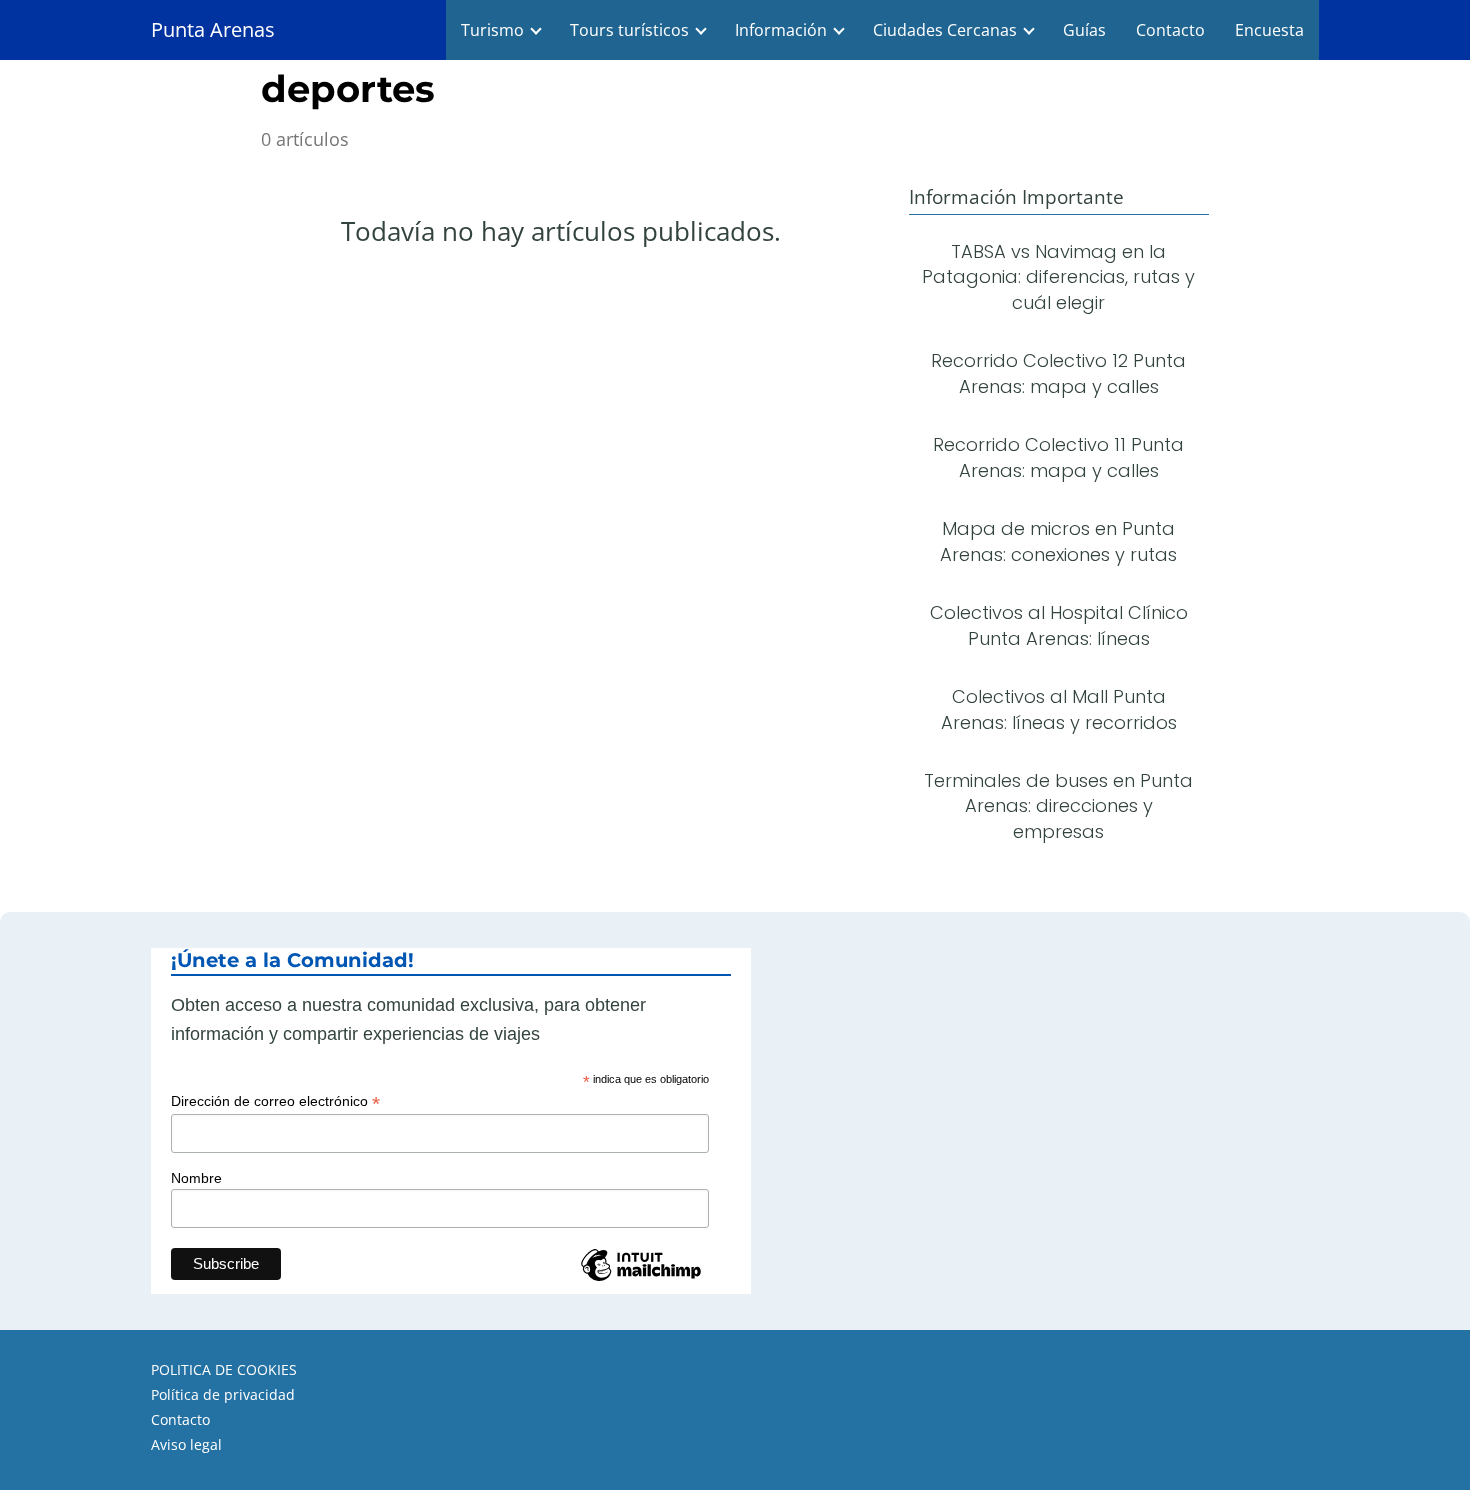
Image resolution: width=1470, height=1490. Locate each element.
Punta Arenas (213, 29)
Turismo (492, 30)
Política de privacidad (223, 1394)
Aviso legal (186, 1444)
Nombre (196, 1178)
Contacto (1170, 30)
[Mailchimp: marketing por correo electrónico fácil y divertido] (641, 1279)
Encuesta (1269, 30)
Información (781, 30)
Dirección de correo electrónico (275, 1101)
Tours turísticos (629, 30)
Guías (1084, 30)
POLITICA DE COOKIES (224, 1369)
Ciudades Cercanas (945, 30)
